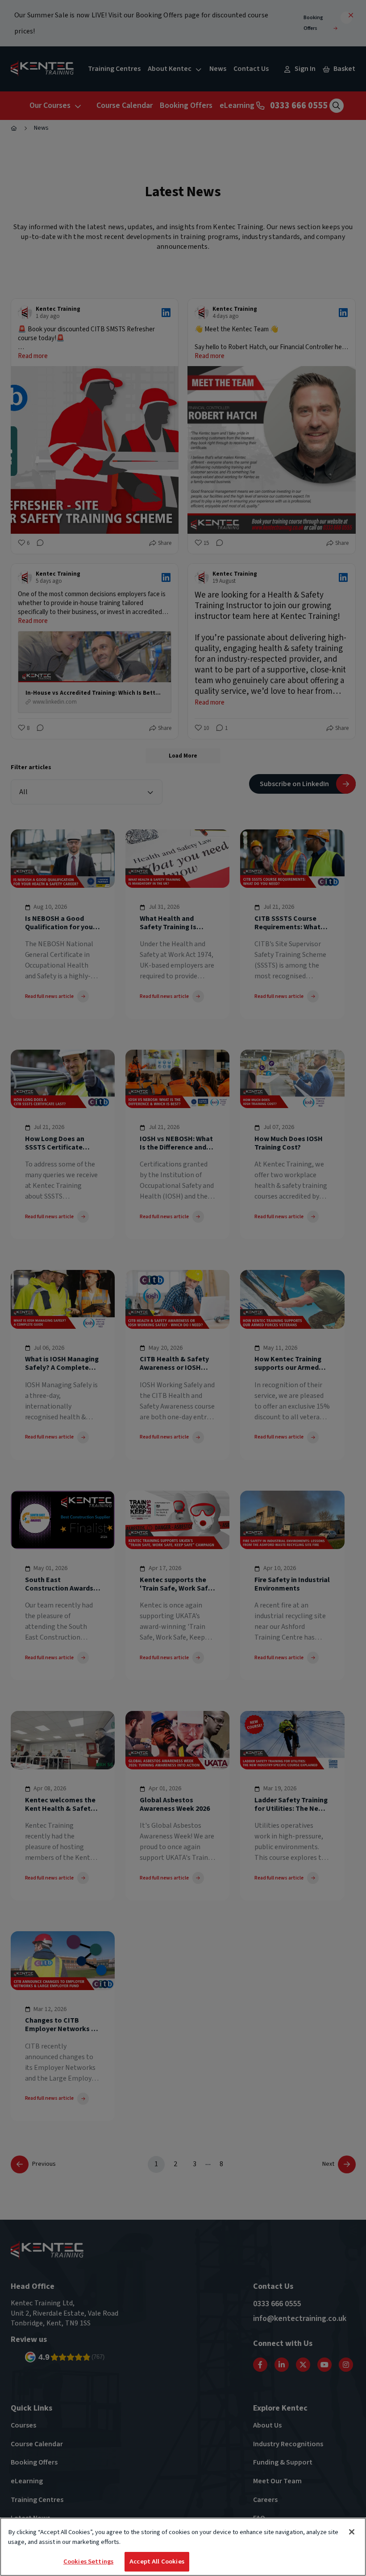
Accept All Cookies (157, 2562)
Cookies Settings (88, 2562)
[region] (183, 2547)
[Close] (352, 2532)
